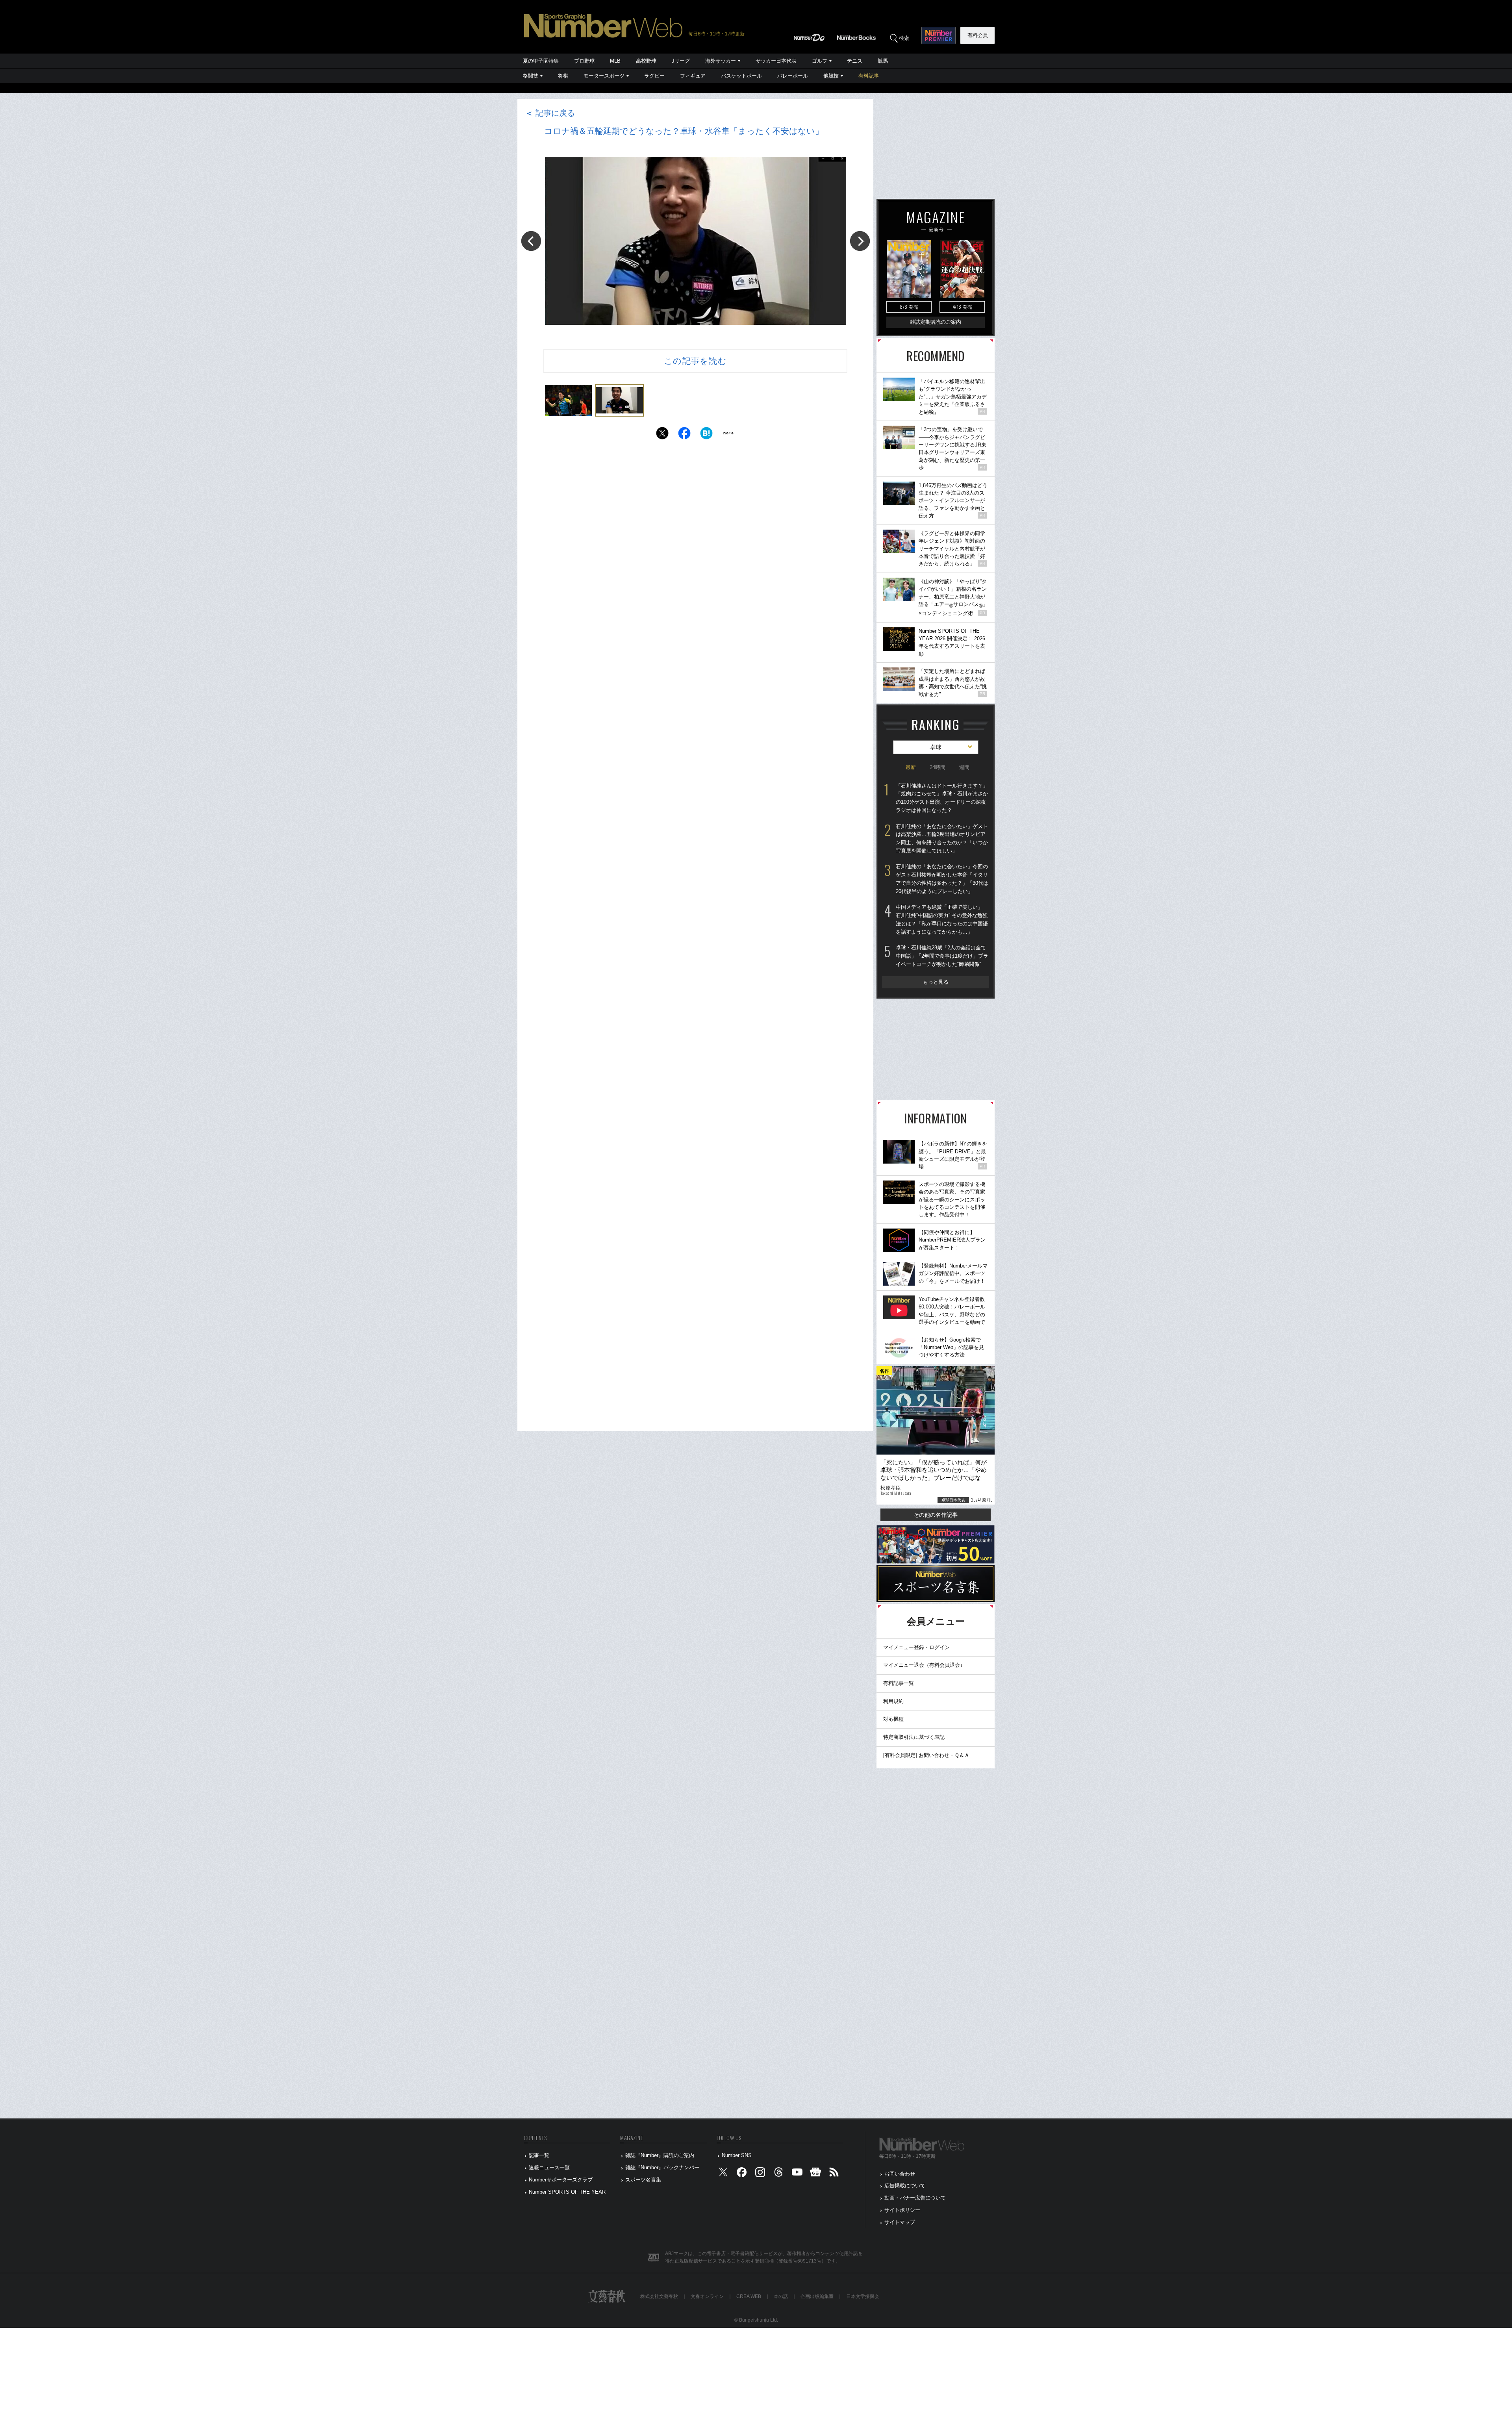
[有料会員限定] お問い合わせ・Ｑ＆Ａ (926, 1755)
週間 (964, 767)
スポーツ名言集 (643, 2180)
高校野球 (646, 61)
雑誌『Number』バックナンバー (662, 2167)
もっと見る (936, 982)
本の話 (781, 2296)
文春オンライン (707, 2296)
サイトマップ (900, 2222)
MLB (615, 61)
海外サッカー (721, 61)
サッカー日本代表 (776, 61)
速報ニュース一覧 (549, 2167)
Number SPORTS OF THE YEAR (567, 2192)
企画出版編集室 (817, 2296)
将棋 (563, 76)
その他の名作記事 (936, 1515)
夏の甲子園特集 (541, 61)
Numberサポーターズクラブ (561, 2180)
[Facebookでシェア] (684, 435)
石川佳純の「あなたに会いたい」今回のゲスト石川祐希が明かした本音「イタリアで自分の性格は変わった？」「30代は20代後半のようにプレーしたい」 (942, 879)
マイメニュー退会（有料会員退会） (924, 1665)
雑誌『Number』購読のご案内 (660, 2155)
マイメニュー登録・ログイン (916, 1647)
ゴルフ (820, 61)
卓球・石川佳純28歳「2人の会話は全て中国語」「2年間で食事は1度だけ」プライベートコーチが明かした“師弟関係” (942, 956)
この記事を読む (695, 361)
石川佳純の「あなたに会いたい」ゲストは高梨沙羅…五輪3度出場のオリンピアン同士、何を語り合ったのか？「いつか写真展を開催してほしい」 (942, 839)
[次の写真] (860, 241)
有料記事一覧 (899, 1683)
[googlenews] (815, 2174)
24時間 (938, 767)
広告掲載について (905, 2186)
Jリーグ (681, 61)
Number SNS (737, 2155)
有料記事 (869, 76)
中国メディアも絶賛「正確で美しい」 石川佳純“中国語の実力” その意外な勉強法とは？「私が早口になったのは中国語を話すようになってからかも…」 (942, 919)
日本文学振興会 (863, 2296)
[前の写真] (531, 241)
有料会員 (978, 35)
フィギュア (693, 76)
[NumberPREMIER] (939, 35)
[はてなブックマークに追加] (706, 435)
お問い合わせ (900, 2174)
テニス (855, 61)
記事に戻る (550, 113)
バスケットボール (741, 76)
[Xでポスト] (662, 435)
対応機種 (893, 1719)
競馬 (883, 61)
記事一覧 (539, 2155)
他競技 (831, 76)
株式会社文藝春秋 (659, 2296)
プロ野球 (584, 61)
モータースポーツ (604, 76)
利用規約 (893, 1701)
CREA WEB (749, 2296)
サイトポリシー (902, 2210)
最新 (911, 767)
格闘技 (531, 76)
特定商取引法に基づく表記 (914, 1737)
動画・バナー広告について (915, 2198)
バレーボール (793, 76)
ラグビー (654, 76)
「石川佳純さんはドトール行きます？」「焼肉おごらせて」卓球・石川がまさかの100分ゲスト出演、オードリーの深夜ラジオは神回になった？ (942, 798)
